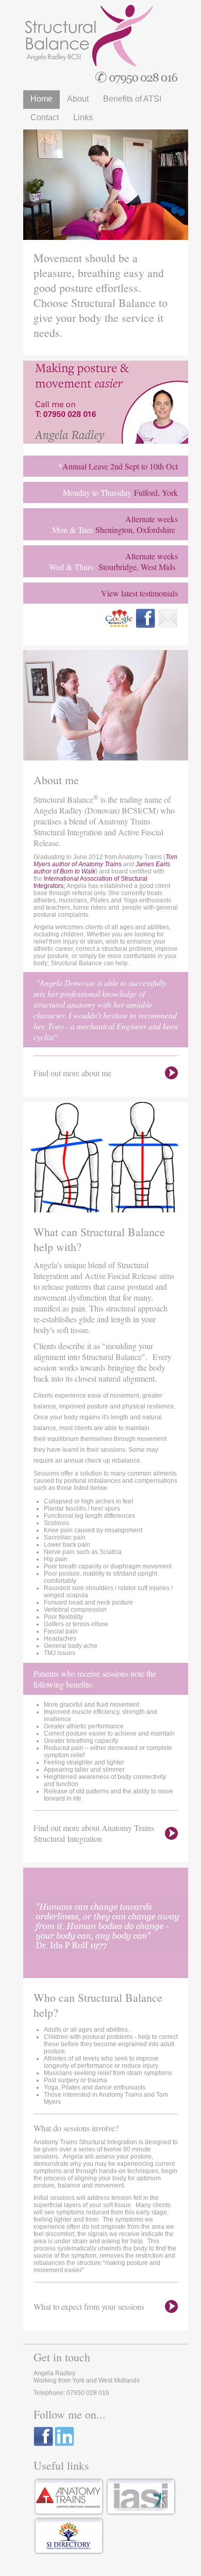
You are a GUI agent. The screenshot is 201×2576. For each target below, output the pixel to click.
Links (83, 117)
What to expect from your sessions (89, 2306)
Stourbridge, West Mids (137, 567)
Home (41, 99)
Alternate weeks (152, 519)
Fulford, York (156, 492)
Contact (45, 117)
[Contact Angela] (59, 492)
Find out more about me (72, 1073)
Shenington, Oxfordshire (135, 530)
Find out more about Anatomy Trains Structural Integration (94, 1833)
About (78, 99)
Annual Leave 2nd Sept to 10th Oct (120, 466)
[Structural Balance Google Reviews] (120, 626)
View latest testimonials (139, 593)
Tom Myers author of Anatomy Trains (105, 861)
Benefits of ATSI (132, 99)
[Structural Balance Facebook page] (145, 626)
